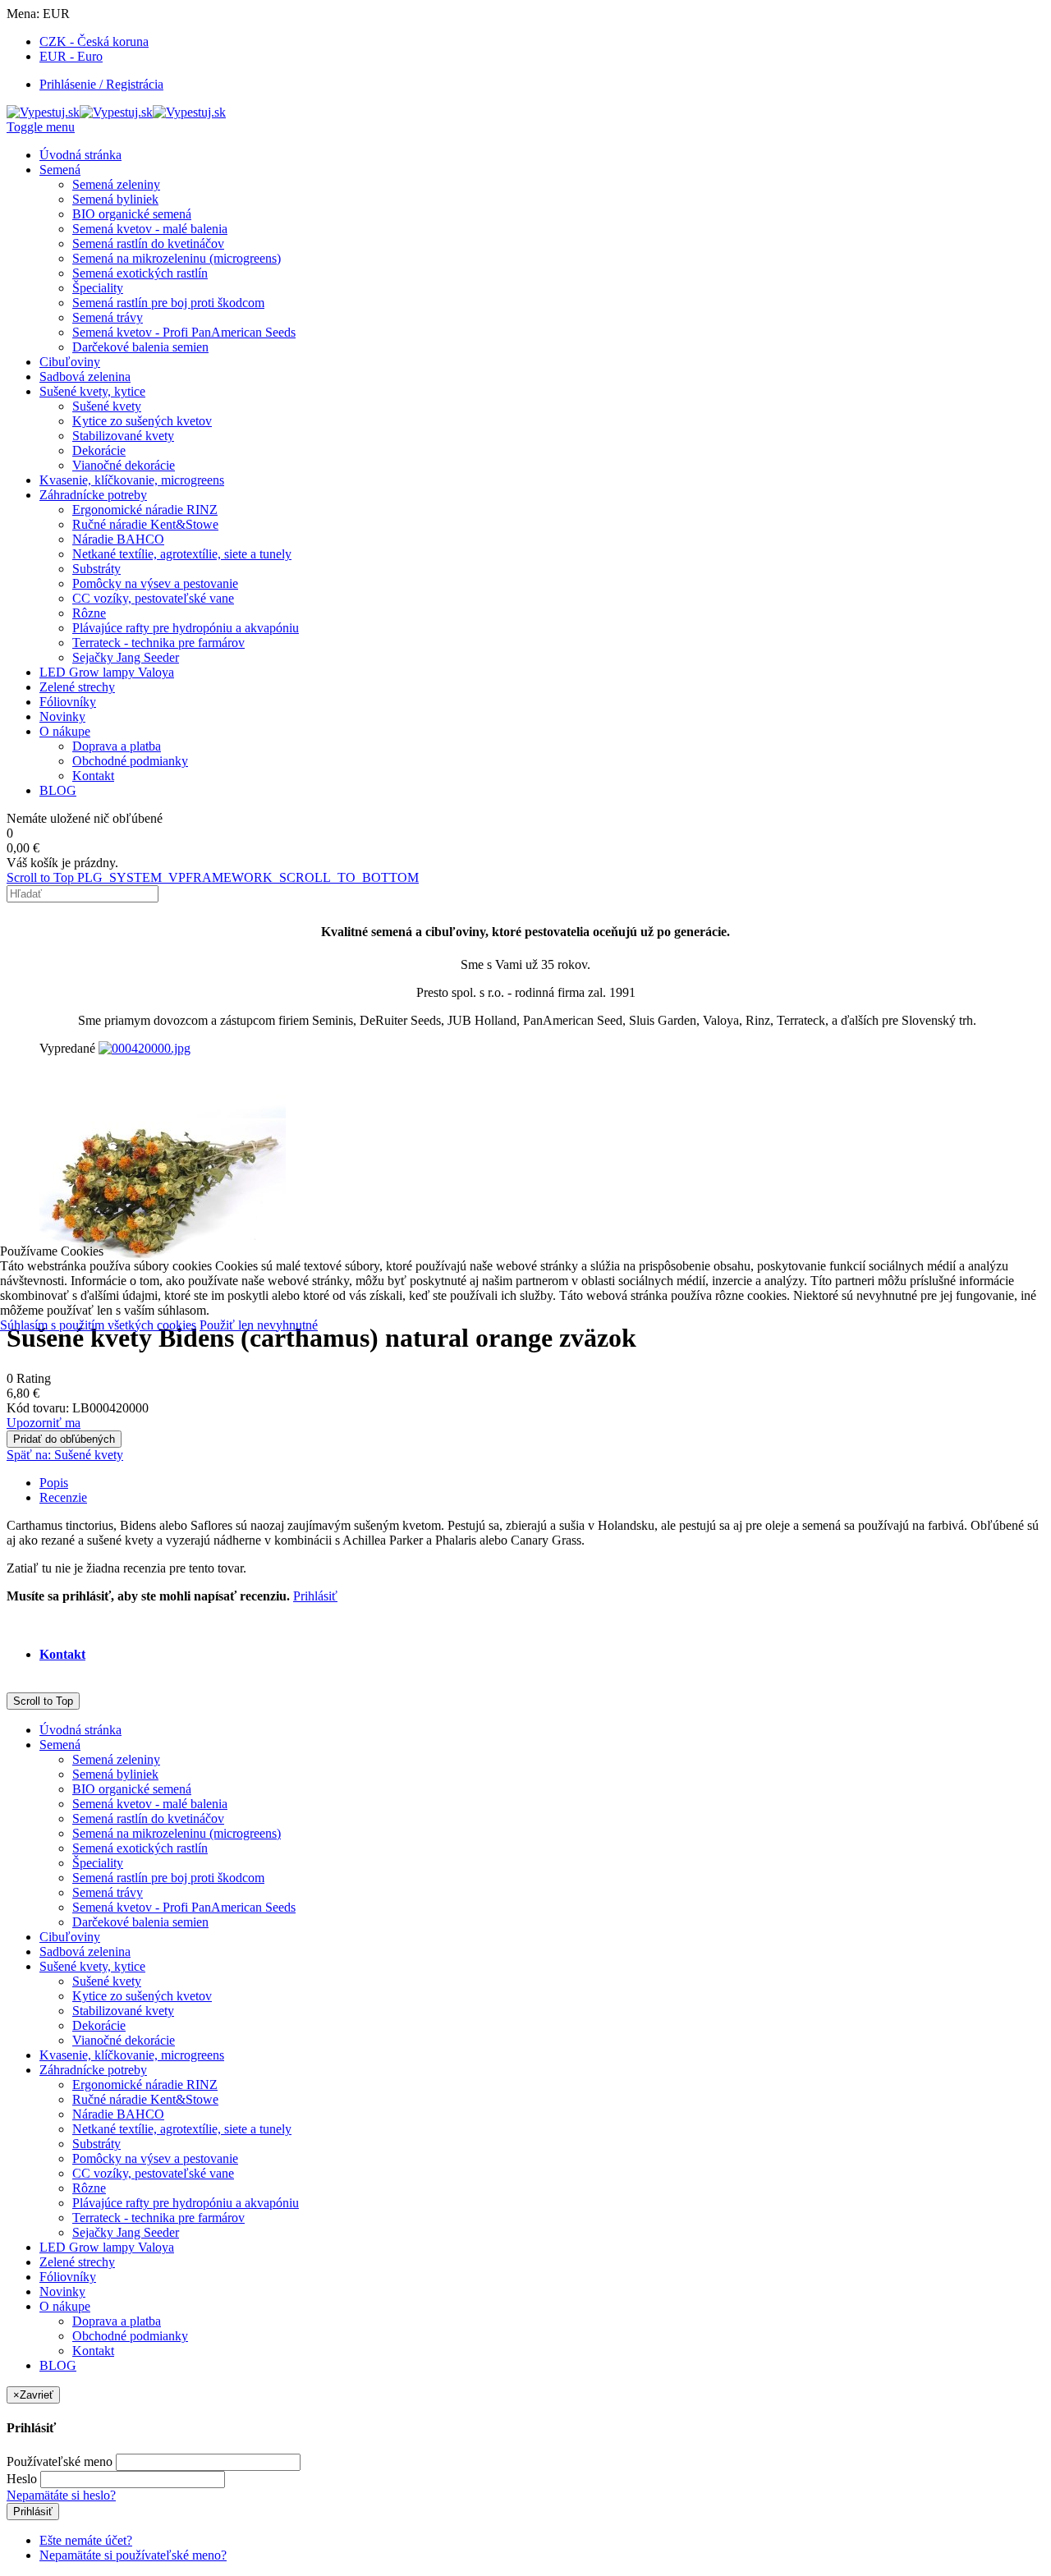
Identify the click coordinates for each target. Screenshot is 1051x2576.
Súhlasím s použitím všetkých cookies (98, 1325)
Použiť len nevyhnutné (259, 1325)
